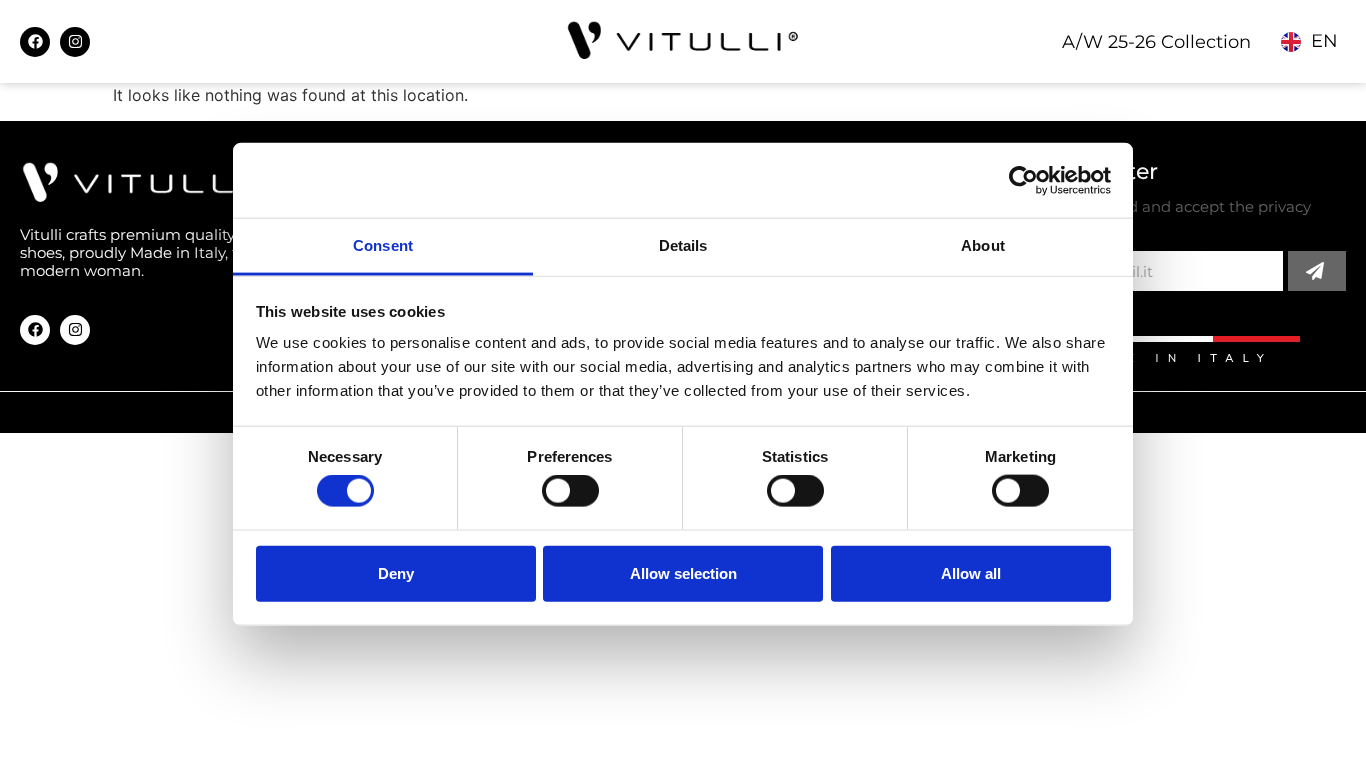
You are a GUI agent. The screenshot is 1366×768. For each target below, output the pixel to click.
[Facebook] (35, 42)
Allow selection (683, 572)
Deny (396, 572)
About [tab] (983, 245)
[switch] (570, 491)
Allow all (971, 572)
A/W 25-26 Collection (1156, 42)
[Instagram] (75, 42)
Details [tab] (683, 245)
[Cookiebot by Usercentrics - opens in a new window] (1023, 180)
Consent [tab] (383, 245)
